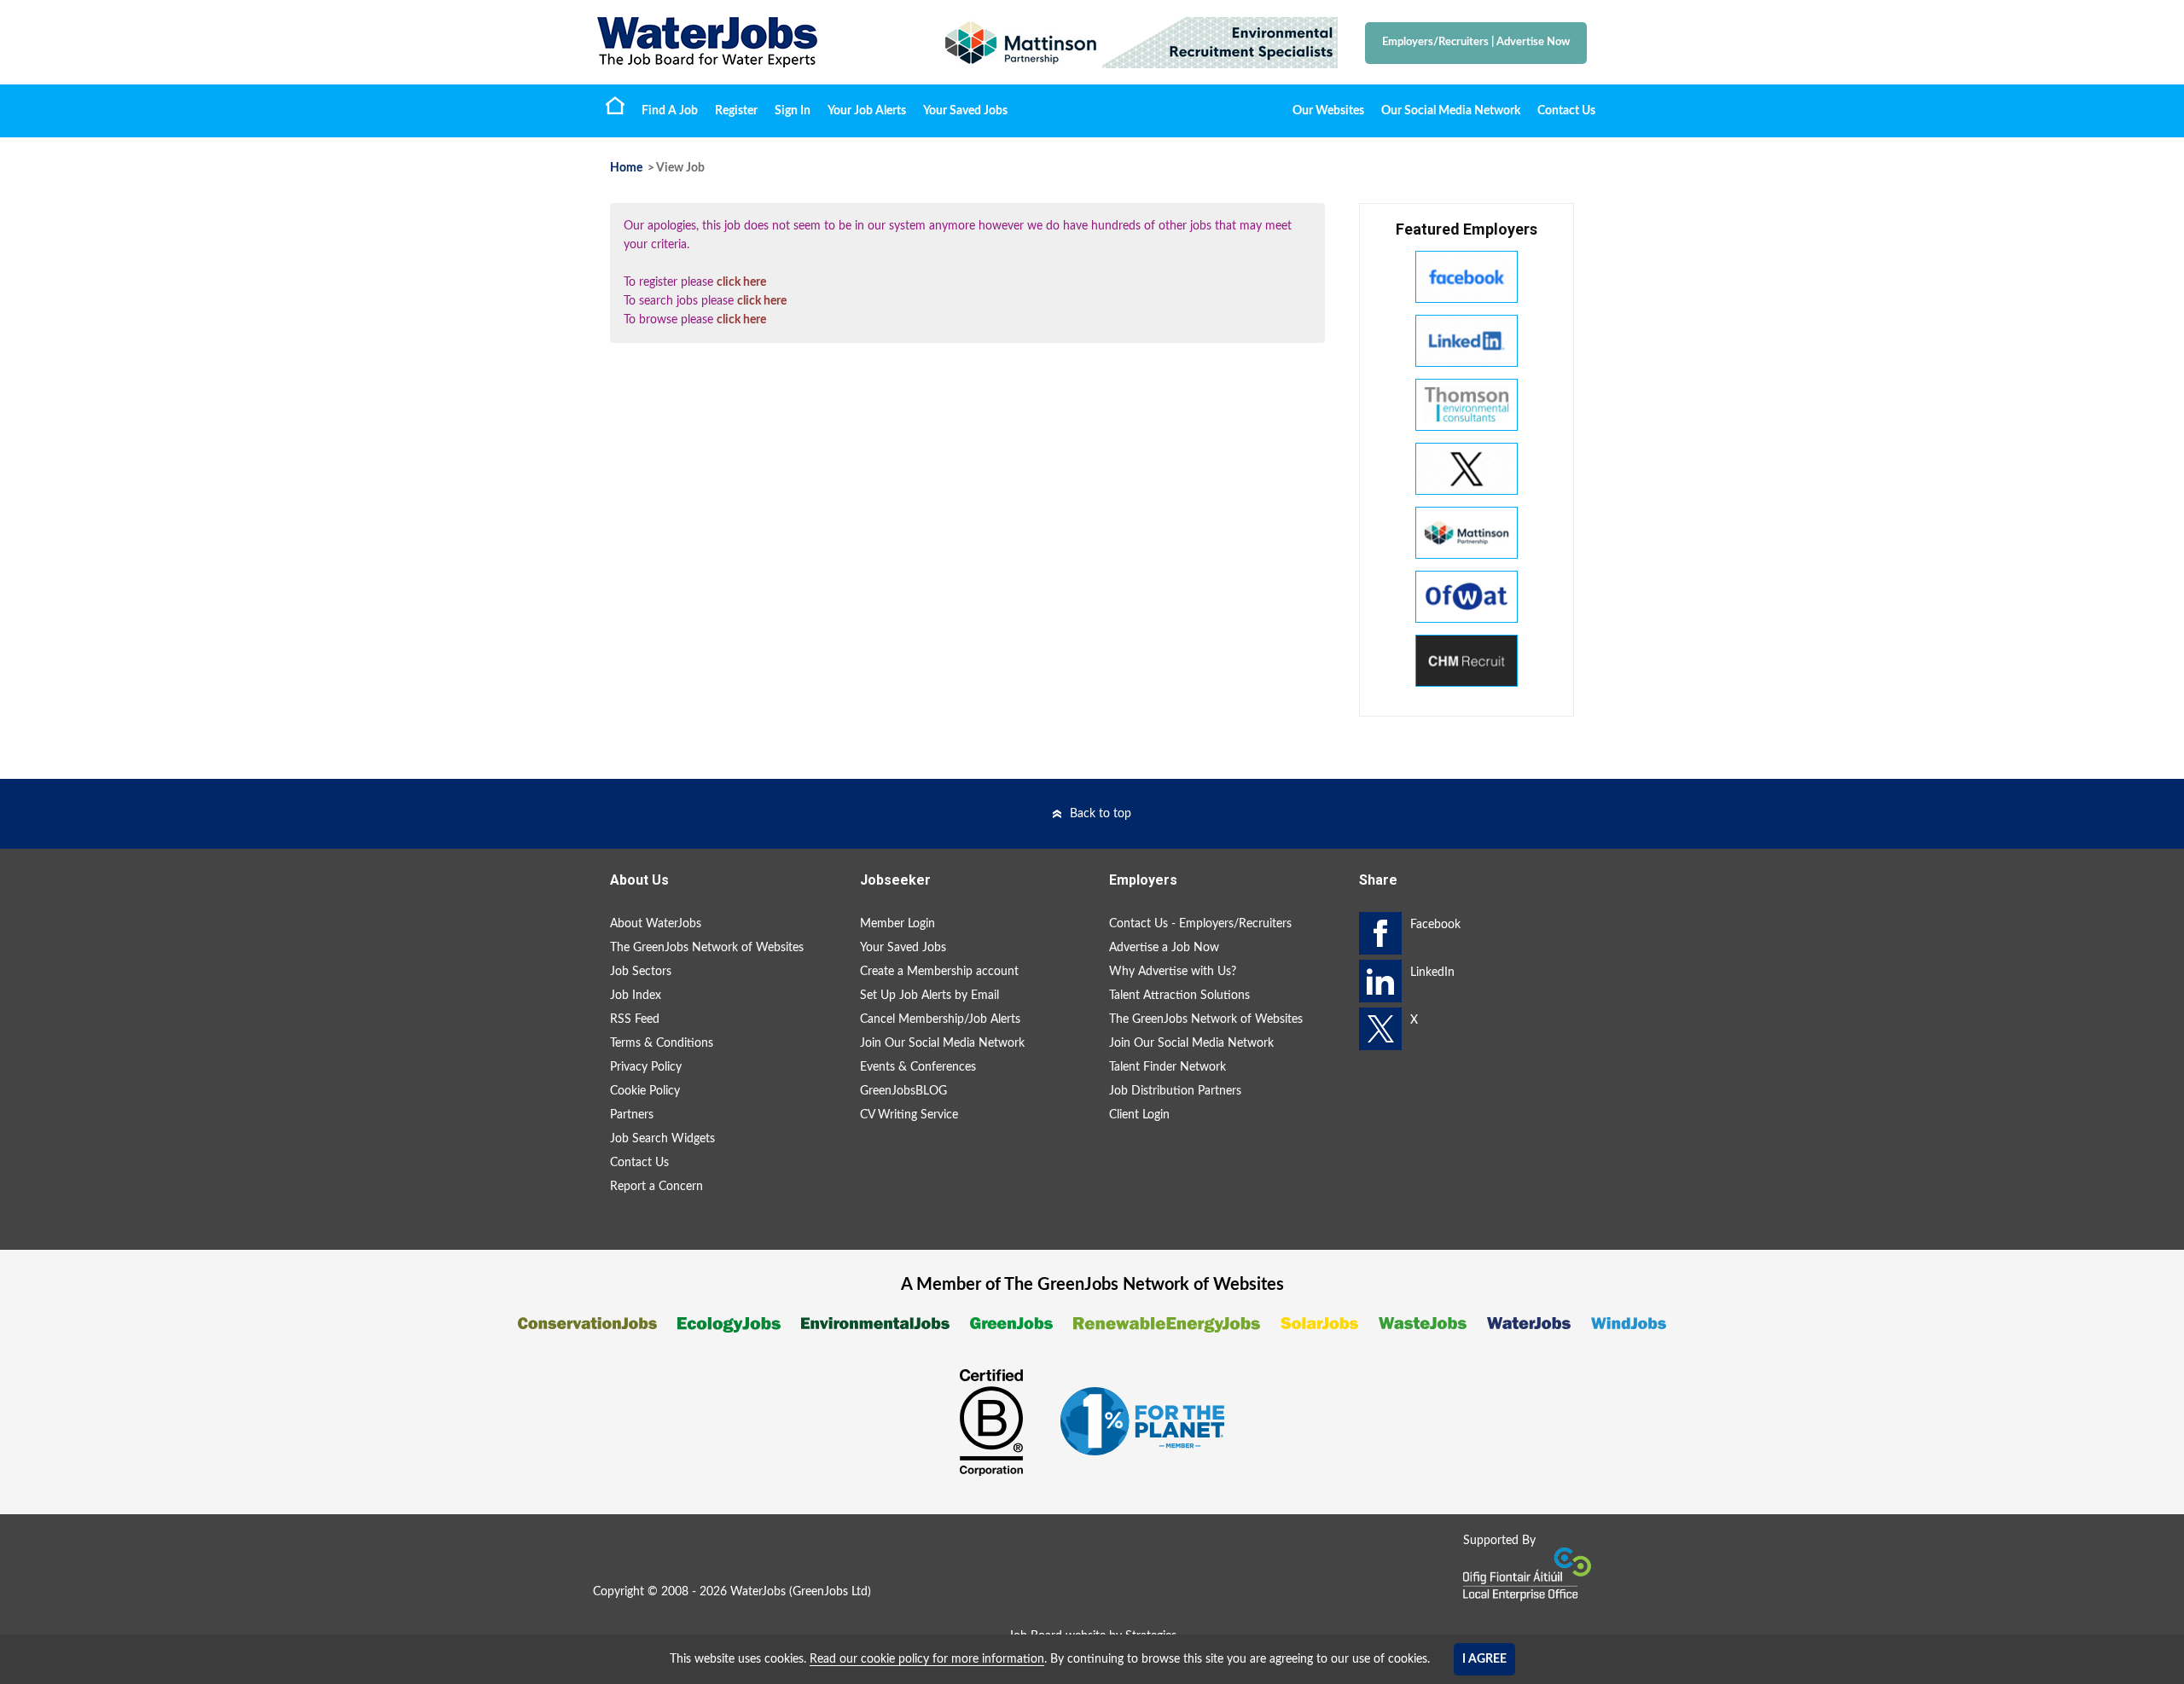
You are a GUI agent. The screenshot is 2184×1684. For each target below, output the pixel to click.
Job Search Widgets (662, 1139)
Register (736, 111)
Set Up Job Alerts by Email (929, 996)
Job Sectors (641, 972)
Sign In (793, 111)
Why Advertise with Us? (1173, 972)
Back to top (1101, 814)
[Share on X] (1380, 1029)
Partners (632, 1115)
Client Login (1139, 1115)
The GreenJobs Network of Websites (707, 948)
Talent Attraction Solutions (1179, 996)
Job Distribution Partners (1175, 1091)
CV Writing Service (909, 1115)
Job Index (636, 996)
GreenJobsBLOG (903, 1091)
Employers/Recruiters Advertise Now (1476, 42)
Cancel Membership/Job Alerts (940, 1019)
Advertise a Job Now (1164, 948)
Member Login (897, 924)
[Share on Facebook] (1380, 933)
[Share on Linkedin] (1380, 981)
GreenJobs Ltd (830, 1592)
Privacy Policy (646, 1067)
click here (741, 282)
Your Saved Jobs (965, 111)
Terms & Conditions (662, 1043)
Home (615, 105)
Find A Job (670, 111)
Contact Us (1566, 111)
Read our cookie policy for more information (927, 1659)
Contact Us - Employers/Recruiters (1200, 924)
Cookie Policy (645, 1091)
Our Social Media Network (1451, 111)
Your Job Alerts (867, 111)
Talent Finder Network (1168, 1067)
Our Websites (1328, 111)
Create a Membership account (939, 972)
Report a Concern (656, 1187)
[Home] (751, 42)
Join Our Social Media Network (942, 1043)
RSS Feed (635, 1019)
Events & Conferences (918, 1067)
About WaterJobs (656, 924)
